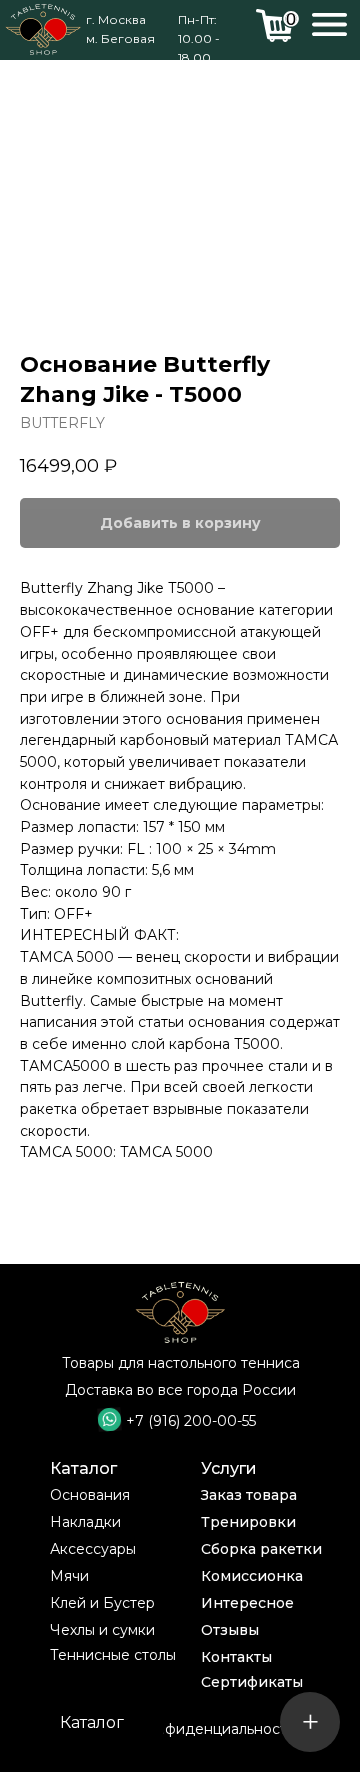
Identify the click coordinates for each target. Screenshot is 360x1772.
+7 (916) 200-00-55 (191, 1421)
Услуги (229, 1468)
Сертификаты (252, 1682)
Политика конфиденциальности (180, 1729)
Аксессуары (93, 1549)
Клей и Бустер (102, 1603)
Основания (90, 1495)
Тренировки (248, 1522)
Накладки (85, 1522)
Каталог (83, 1468)
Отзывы (230, 1630)
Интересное (247, 1603)
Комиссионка (252, 1576)
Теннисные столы (113, 1655)
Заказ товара (249, 1495)
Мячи (69, 1576)
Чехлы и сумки (102, 1630)
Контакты (236, 1657)
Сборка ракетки (261, 1549)
